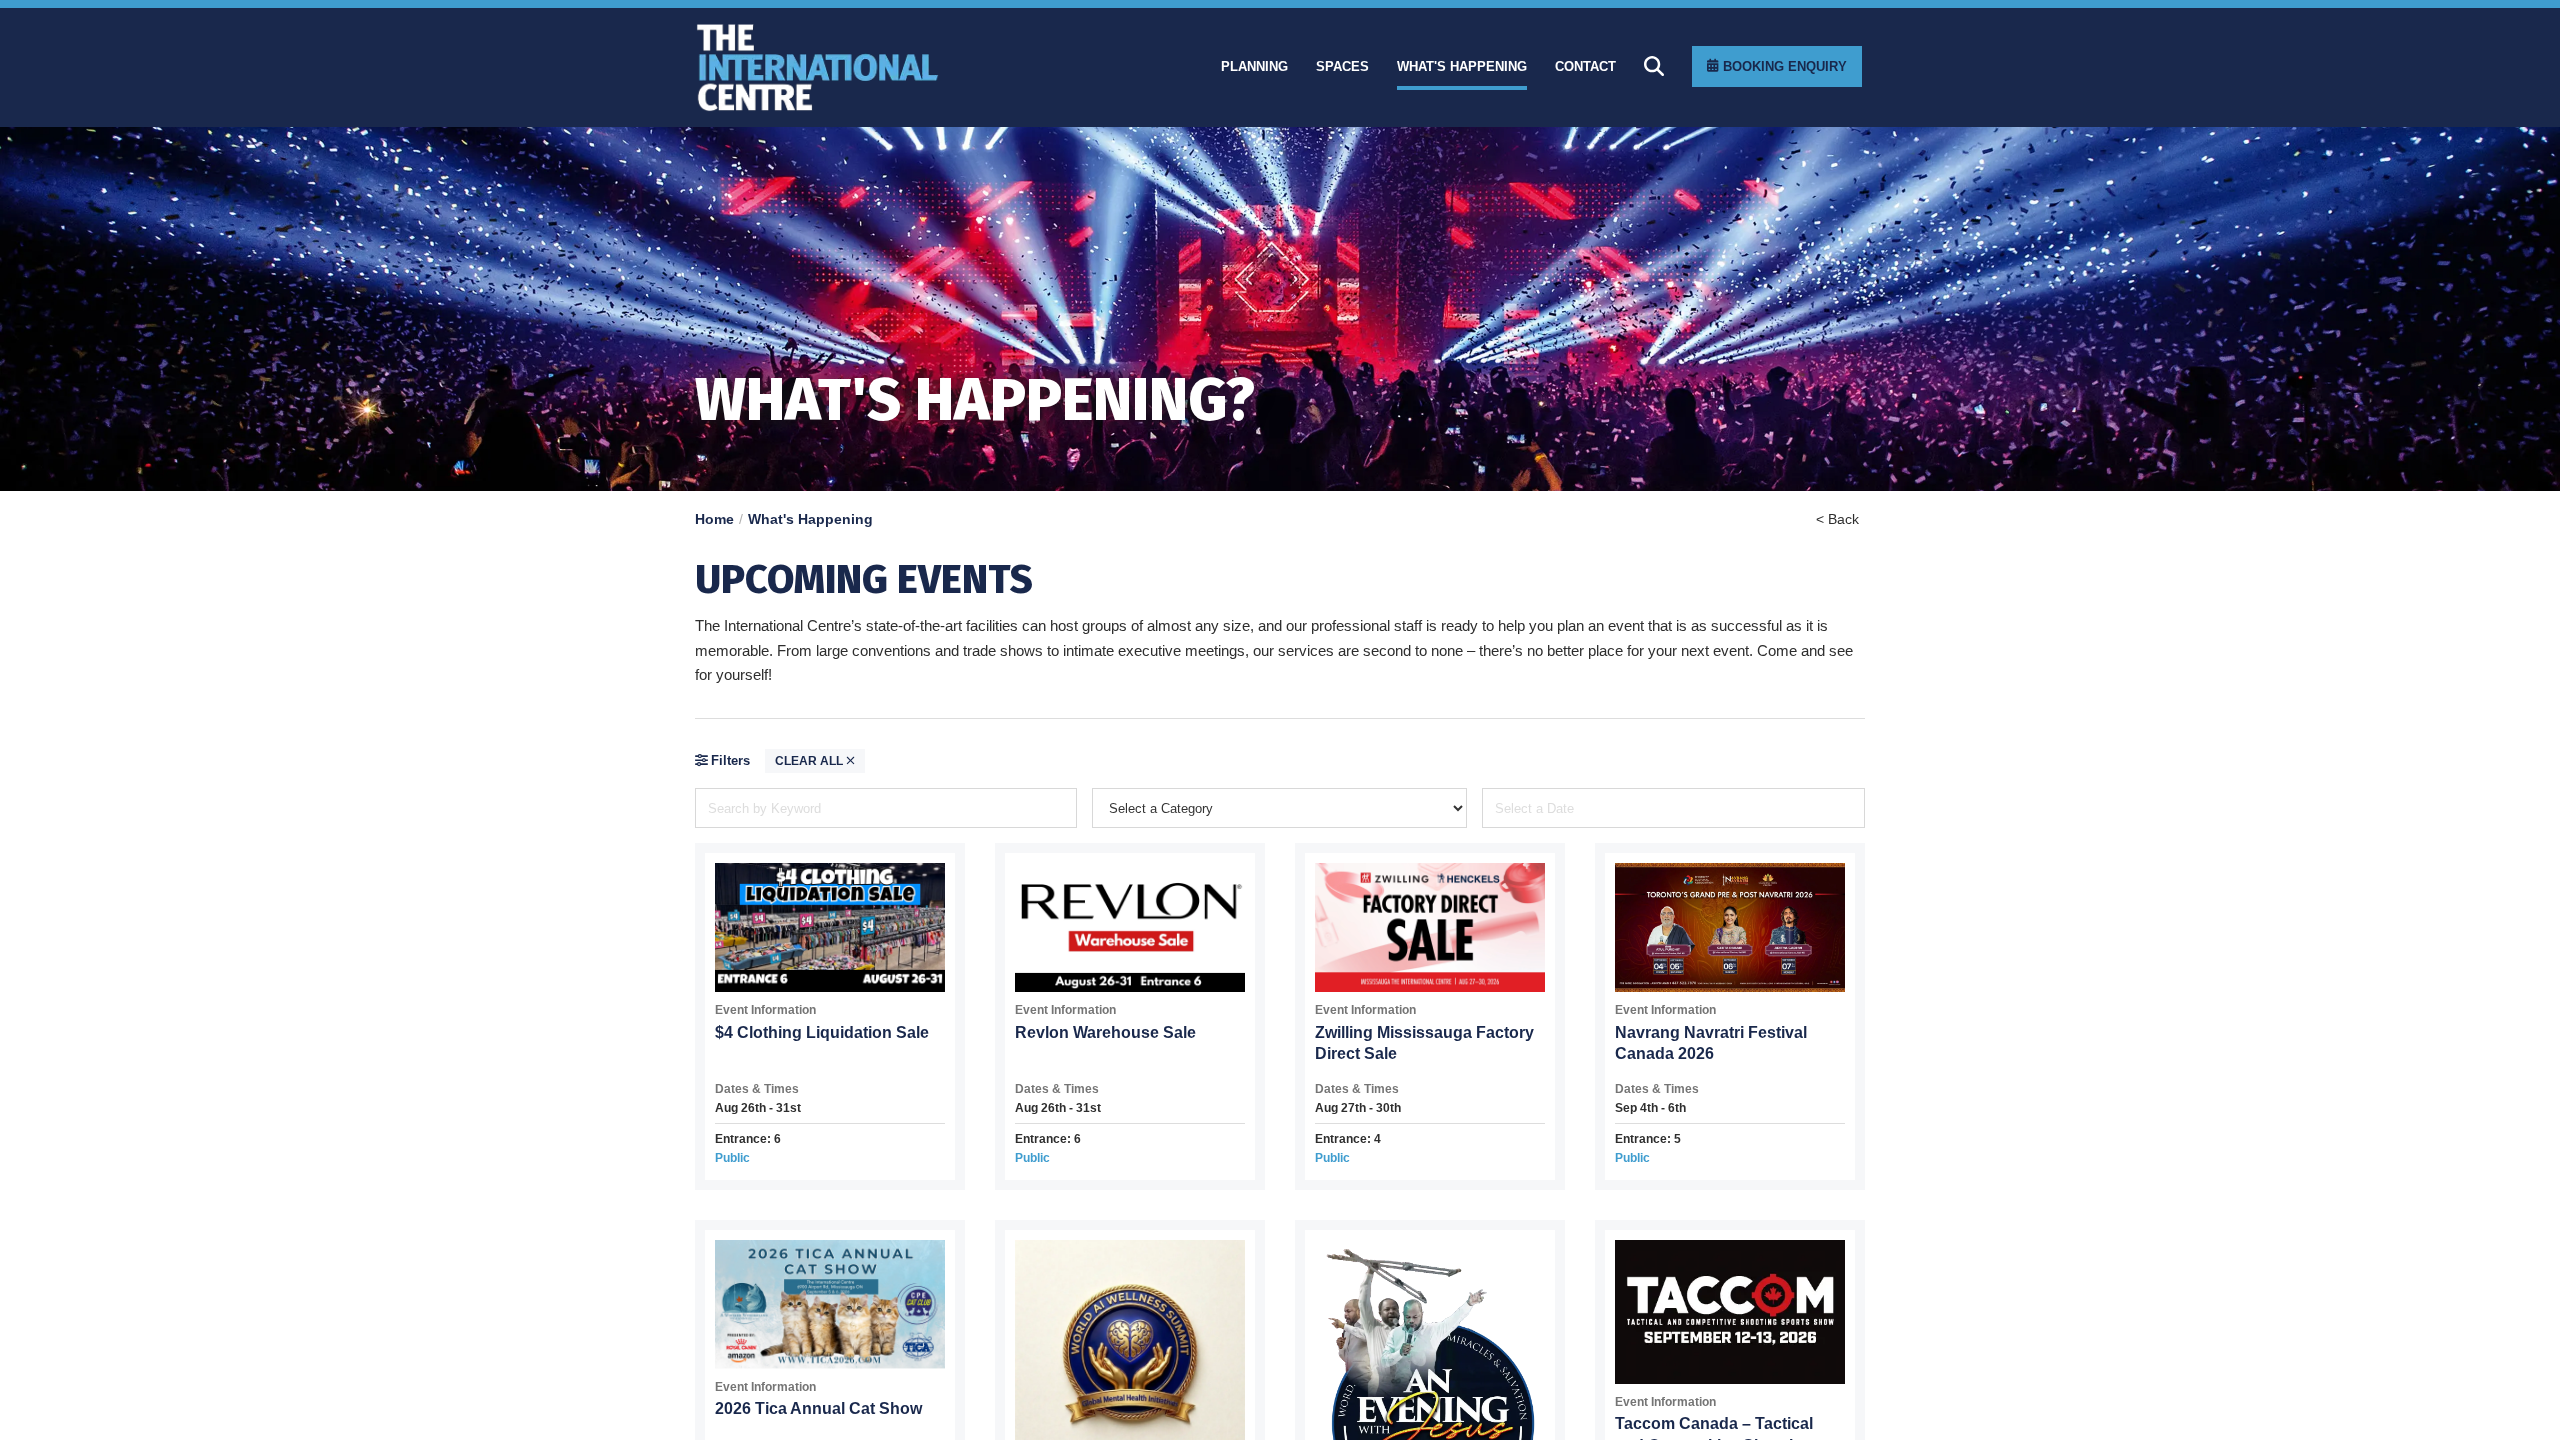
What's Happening (810, 519)
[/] (880, 67)
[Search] (1654, 66)
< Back (1837, 519)
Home (714, 519)
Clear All (810, 761)
